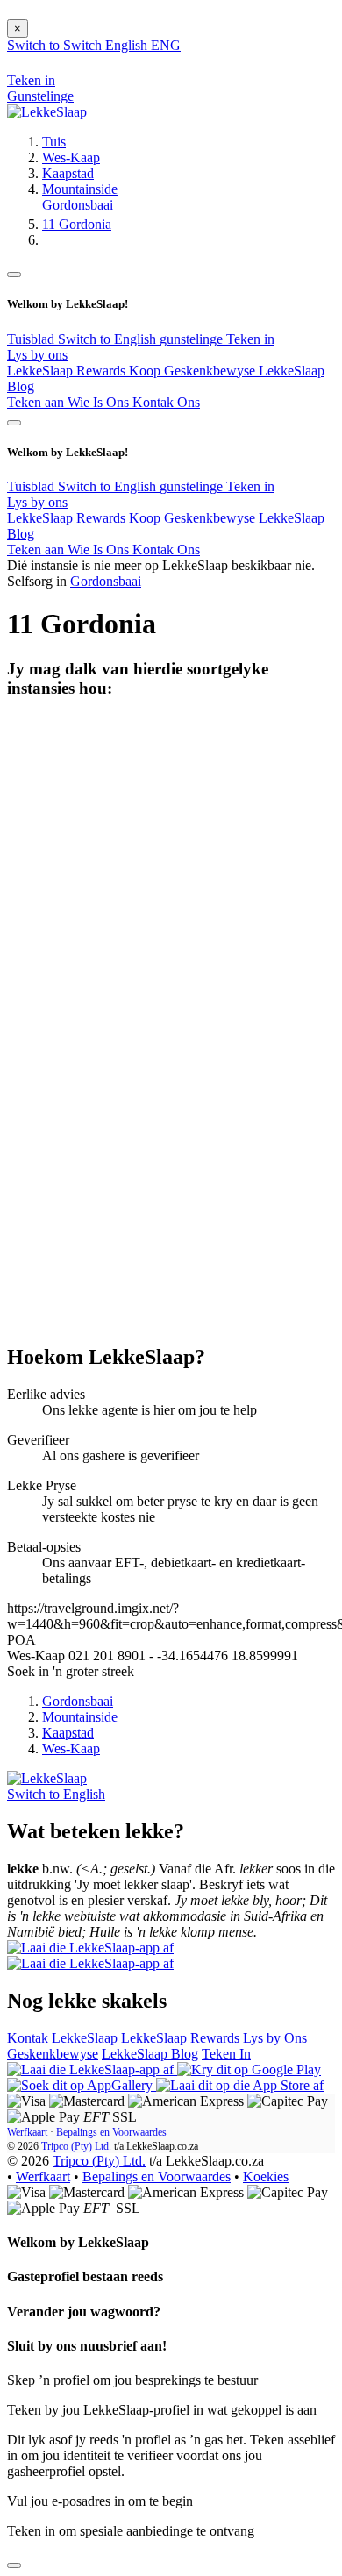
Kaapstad (68, 173)
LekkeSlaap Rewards (68, 371)
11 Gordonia (77, 224)
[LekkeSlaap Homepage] (47, 112)
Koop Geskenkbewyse (194, 371)
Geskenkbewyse (53, 2054)
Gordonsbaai (78, 205)
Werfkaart (27, 2132)
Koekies (266, 2176)
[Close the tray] (14, 2565)
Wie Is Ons (100, 402)
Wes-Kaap (71, 157)
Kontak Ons (166, 402)
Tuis (54, 142)
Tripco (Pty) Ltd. (76, 2146)
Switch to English (109, 339)
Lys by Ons (275, 2038)
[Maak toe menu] (14, 275)
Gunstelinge (40, 96)
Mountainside (80, 189)
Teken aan (37, 402)
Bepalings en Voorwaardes (111, 2132)
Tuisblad (32, 339)
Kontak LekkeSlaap (62, 2038)
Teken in (250, 339)
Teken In (226, 2054)
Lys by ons (37, 355)
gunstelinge (193, 339)
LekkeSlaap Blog (150, 2054)
